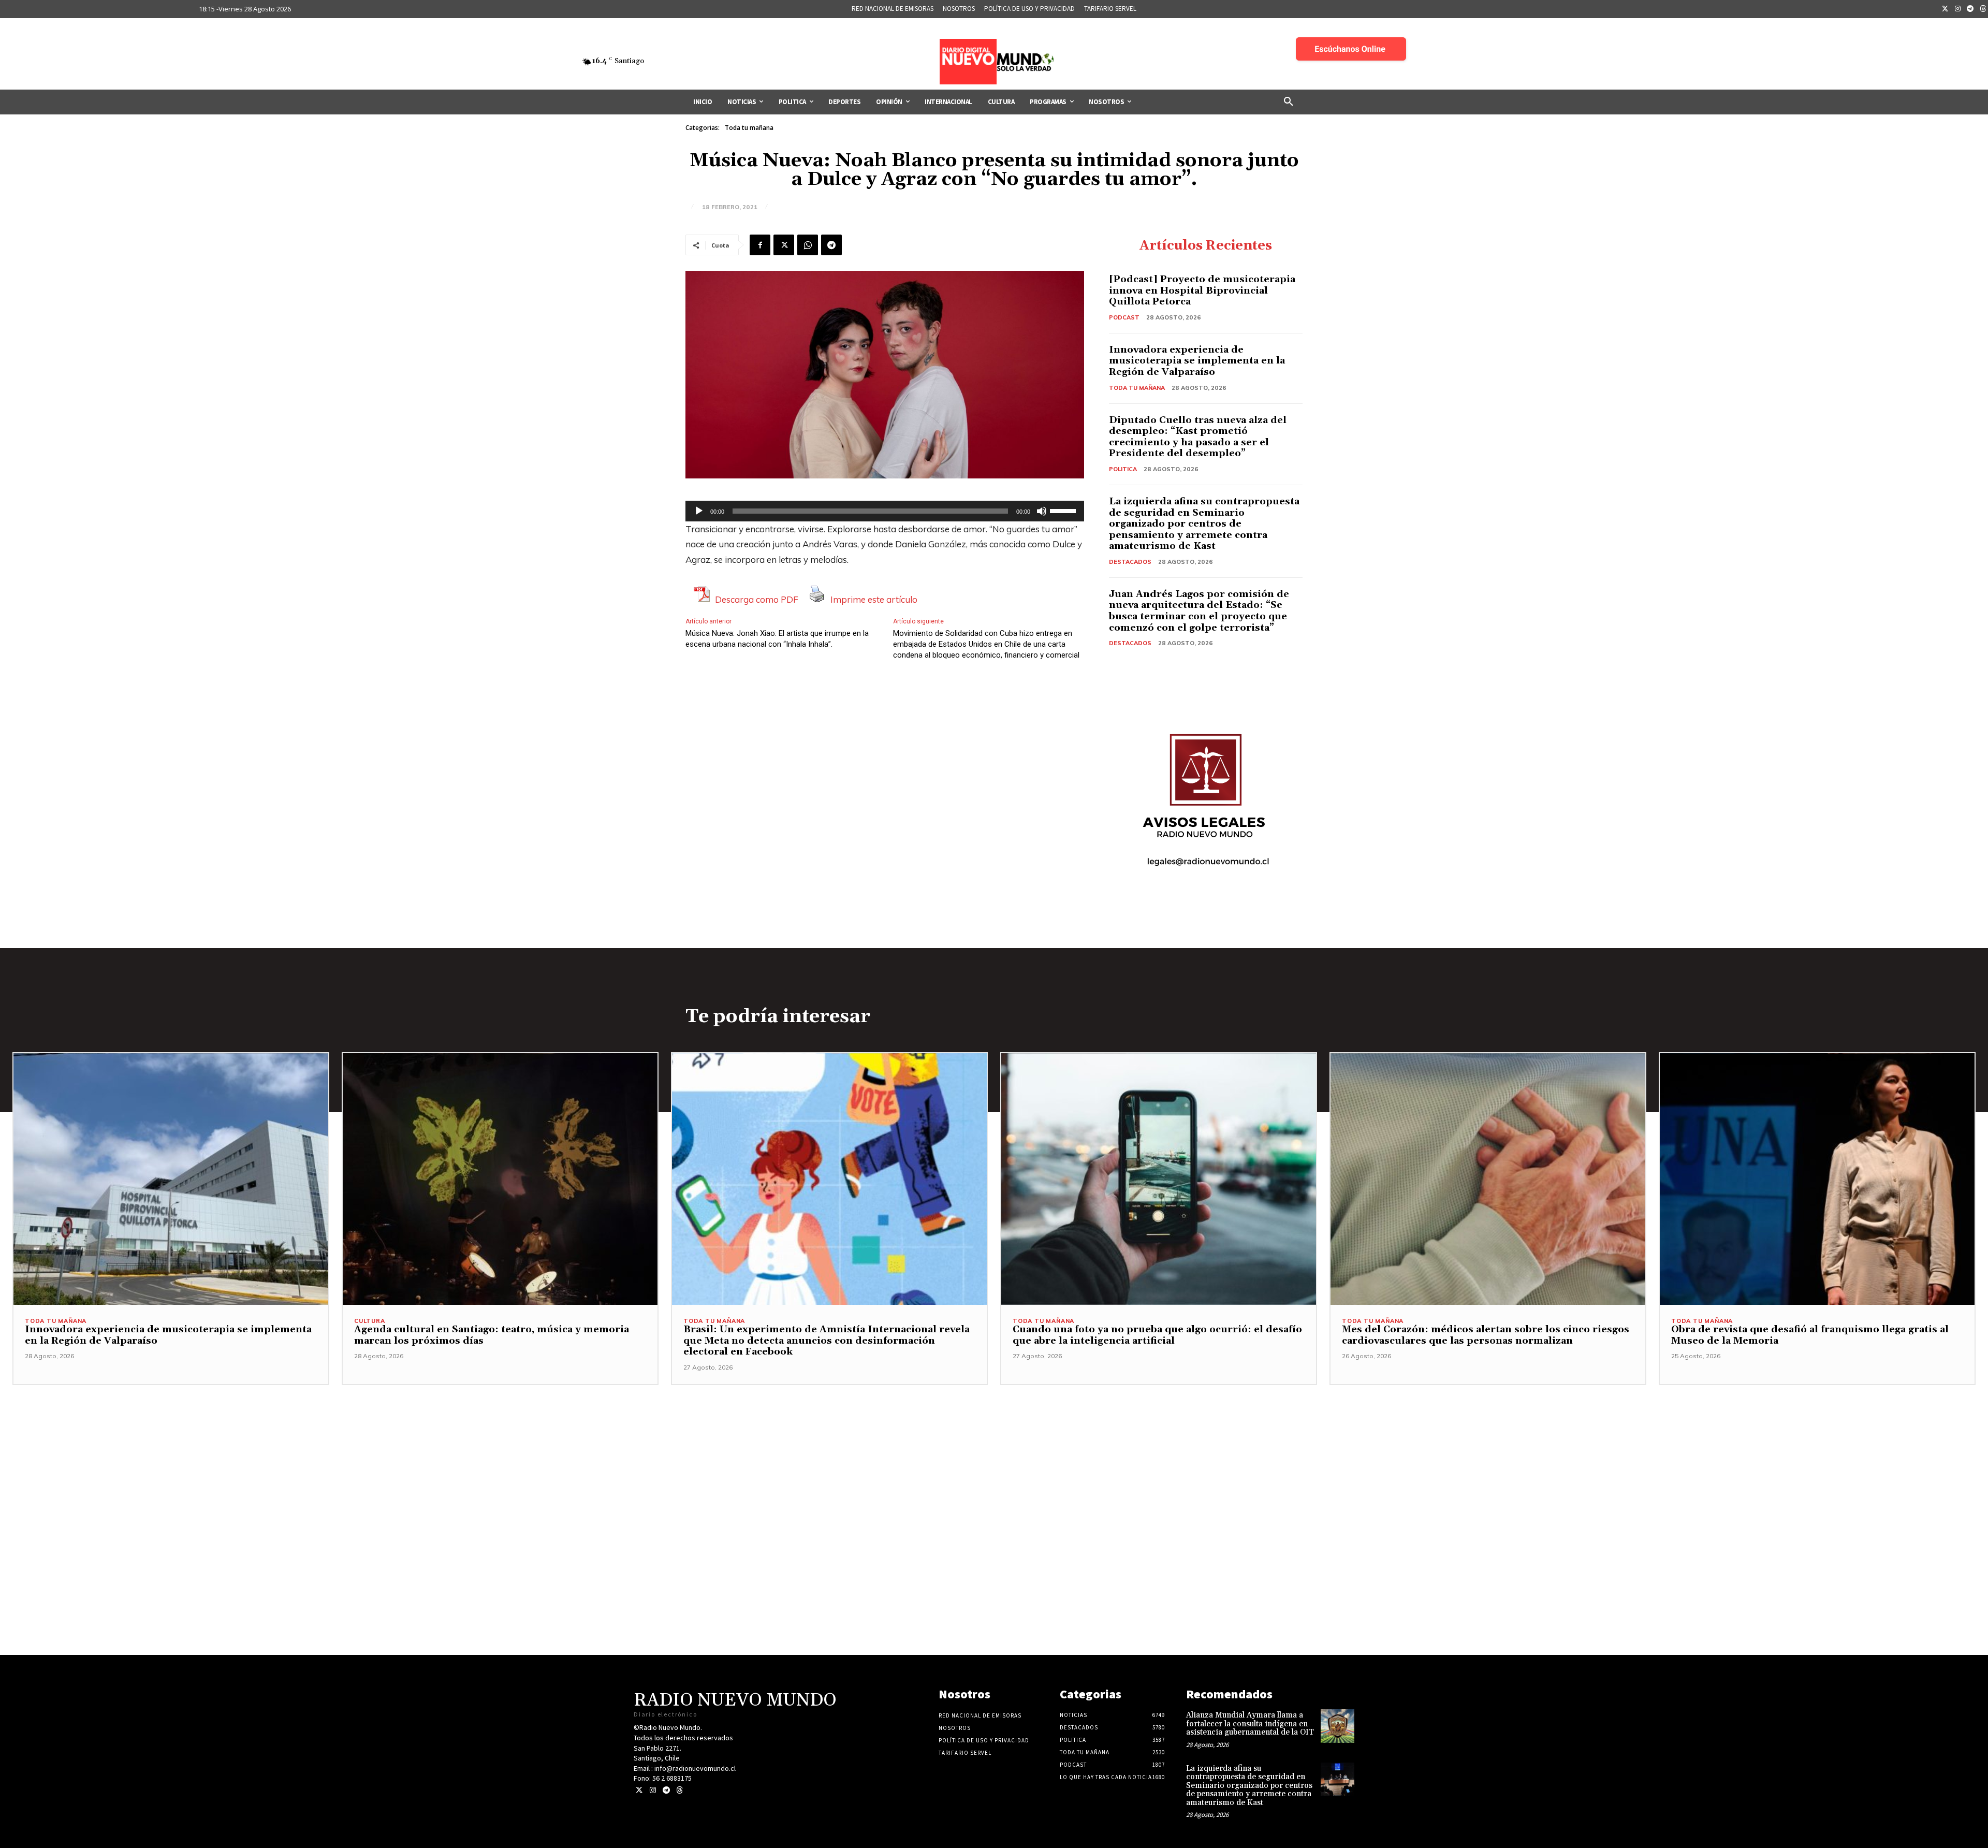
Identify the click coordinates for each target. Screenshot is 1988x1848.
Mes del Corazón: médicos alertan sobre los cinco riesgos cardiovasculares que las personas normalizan (1486, 1335)
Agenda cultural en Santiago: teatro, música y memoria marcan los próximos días (492, 1335)
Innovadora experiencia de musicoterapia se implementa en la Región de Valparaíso (1197, 361)
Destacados (1130, 562)
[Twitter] (1945, 9)
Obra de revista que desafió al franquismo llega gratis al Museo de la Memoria (1810, 1335)
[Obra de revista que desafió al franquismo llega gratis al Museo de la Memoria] (1817, 1179)
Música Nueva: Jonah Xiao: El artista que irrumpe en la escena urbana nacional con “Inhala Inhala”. (777, 639)
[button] (1289, 102)
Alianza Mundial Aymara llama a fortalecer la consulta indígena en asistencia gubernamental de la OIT (1250, 1724)
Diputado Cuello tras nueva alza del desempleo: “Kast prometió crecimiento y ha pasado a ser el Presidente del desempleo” (1198, 437)
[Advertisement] (994, 1458)
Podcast (1124, 317)
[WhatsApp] (808, 245)
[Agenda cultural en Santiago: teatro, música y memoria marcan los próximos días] (500, 1179)
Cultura (370, 1321)
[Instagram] (1958, 9)
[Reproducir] (699, 511)
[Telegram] (1970, 9)
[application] (885, 511)
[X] (784, 245)
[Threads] (679, 1790)
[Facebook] (760, 245)
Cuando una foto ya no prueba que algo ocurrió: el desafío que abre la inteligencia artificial (1157, 1335)
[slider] (1064, 510)
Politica (1123, 469)
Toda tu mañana (749, 128)
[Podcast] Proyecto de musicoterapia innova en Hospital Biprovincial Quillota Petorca (1202, 290)
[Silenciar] (1042, 511)
